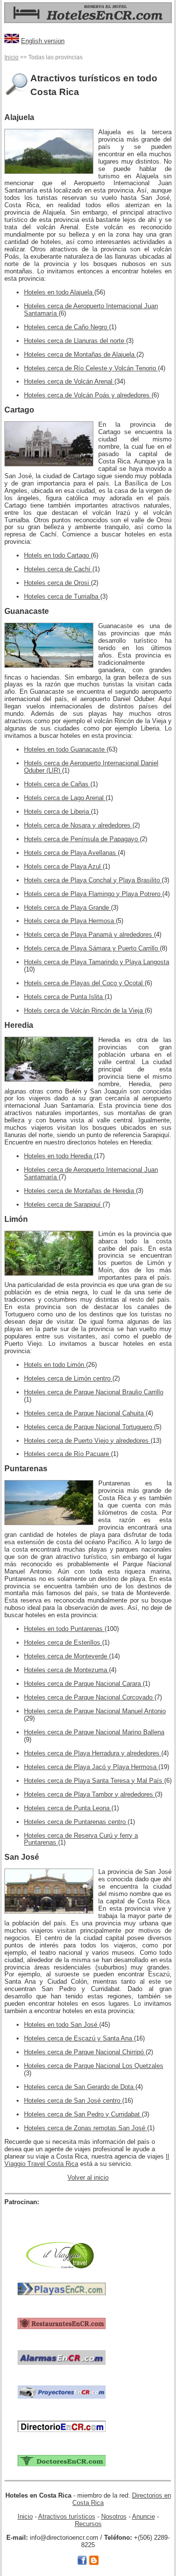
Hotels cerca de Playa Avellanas (71, 853)
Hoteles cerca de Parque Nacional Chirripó (85, 2052)
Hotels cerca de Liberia (57, 812)
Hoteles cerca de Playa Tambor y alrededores (89, 1794)
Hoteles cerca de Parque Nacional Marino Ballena (94, 1732)
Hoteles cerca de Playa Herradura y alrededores (93, 1753)
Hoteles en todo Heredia (59, 1156)
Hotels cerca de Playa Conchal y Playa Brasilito (93, 880)
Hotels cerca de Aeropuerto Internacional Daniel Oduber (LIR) (91, 767)
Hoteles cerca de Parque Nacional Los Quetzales (94, 2066)
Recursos (88, 2524)
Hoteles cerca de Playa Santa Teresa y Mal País (94, 1781)
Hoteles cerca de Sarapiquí (63, 1204)
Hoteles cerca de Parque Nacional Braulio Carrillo (94, 1392)
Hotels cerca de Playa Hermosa (70, 921)
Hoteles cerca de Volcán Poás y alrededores (88, 395)
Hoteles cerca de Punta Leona (68, 1808)
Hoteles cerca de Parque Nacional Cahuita (85, 1413)
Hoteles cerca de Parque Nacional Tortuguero (89, 1427)
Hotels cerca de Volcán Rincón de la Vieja (84, 1010)
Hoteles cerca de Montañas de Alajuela (80, 354)
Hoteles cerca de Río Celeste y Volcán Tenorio (91, 368)
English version (43, 41)
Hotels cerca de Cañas (57, 784)
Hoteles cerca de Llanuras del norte (75, 341)
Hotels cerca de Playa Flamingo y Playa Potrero (93, 894)
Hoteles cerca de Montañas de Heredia (80, 1191)
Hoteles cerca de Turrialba (62, 596)
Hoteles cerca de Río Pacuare (67, 1454)
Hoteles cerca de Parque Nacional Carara (83, 1684)
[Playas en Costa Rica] (62, 2289)
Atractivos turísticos (67, 2516)
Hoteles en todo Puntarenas (64, 1629)
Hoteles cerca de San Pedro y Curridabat (83, 2114)
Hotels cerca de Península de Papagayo (82, 839)
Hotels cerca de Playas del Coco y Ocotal (84, 983)
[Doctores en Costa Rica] (62, 2460)
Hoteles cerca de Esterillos (63, 1642)
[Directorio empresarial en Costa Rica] (62, 2426)
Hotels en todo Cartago (57, 555)
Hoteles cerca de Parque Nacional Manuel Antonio (95, 1711)
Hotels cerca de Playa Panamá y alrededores (89, 935)
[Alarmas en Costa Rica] (62, 2357)
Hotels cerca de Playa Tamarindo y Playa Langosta (97, 962)
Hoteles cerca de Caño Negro (66, 327)
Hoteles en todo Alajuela (59, 292)
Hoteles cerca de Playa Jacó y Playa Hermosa (91, 1767)
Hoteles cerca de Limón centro (68, 1378)
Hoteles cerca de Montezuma (66, 1670)
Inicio (11, 57)
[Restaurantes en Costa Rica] (62, 2323)
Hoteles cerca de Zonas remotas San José (86, 2128)
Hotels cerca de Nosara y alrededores (78, 825)
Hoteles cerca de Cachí (58, 569)
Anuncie (143, 2516)
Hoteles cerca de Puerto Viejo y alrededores (87, 1441)
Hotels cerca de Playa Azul (63, 866)
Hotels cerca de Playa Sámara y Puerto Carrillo (92, 948)
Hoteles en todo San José (62, 2025)
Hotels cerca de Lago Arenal (65, 798)
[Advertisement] (62, 2221)
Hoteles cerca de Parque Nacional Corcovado (89, 1697)
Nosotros (114, 2516)
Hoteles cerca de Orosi (57, 583)
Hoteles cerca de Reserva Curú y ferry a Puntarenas (81, 1839)
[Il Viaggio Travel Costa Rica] (62, 2254)
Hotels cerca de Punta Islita (64, 997)
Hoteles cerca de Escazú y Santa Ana (79, 2038)
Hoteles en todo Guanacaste (65, 749)
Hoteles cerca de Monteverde (66, 1656)
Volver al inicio (88, 2177)
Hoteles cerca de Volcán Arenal (69, 381)
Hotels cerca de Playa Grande (67, 908)
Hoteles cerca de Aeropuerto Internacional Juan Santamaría (91, 310)
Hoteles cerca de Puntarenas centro (76, 1822)
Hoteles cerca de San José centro (73, 2101)
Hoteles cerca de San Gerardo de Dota (80, 2087)
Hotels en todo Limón (55, 1365)
